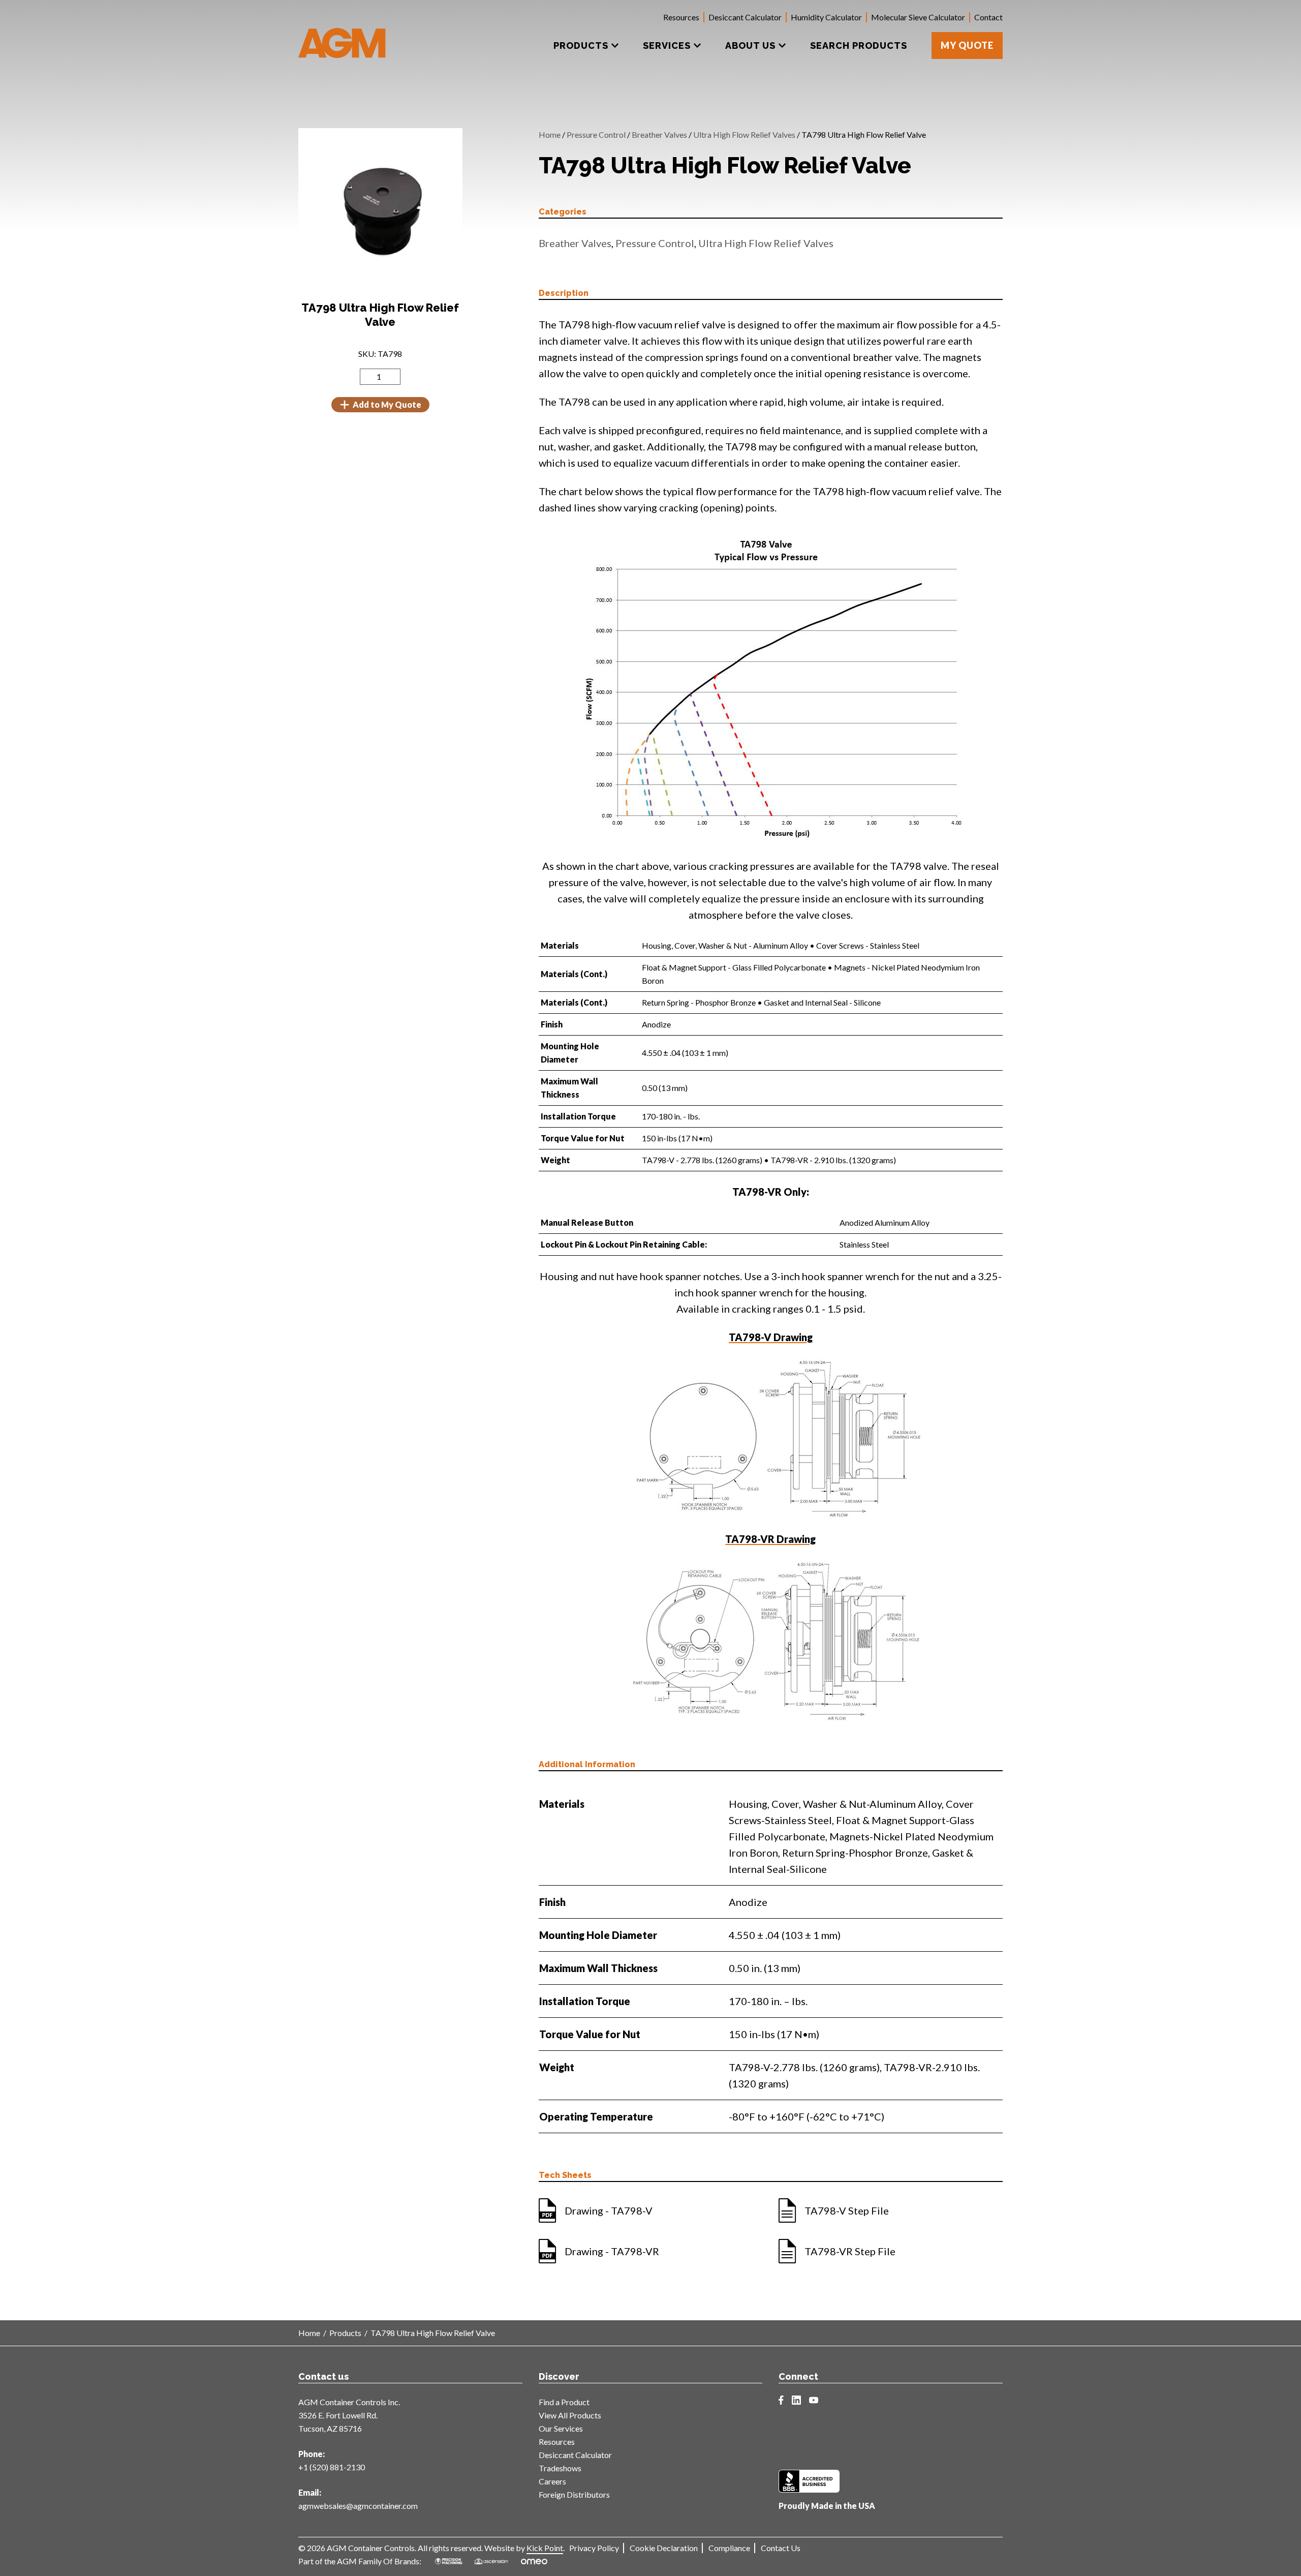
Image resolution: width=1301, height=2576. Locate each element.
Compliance (729, 2548)
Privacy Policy (594, 2548)
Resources (681, 17)
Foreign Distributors (574, 2494)
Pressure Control (596, 134)
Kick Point (545, 2548)
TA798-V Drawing (771, 1337)
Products (345, 2333)
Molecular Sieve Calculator (918, 17)
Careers (552, 2481)
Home (550, 134)
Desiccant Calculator (745, 17)
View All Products (570, 2415)
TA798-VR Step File (850, 2251)
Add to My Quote (387, 404)
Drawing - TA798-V (609, 2210)
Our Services (561, 2428)
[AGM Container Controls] (342, 36)
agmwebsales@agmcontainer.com (358, 2506)
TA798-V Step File (847, 2210)
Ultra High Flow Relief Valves (744, 134)
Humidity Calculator (826, 17)
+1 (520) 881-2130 (332, 2467)
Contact (988, 17)
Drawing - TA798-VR (612, 2251)
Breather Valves (659, 134)
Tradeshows (560, 2468)
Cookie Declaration (664, 2548)
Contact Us (781, 2548)
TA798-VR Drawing (770, 1539)
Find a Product (564, 2402)
